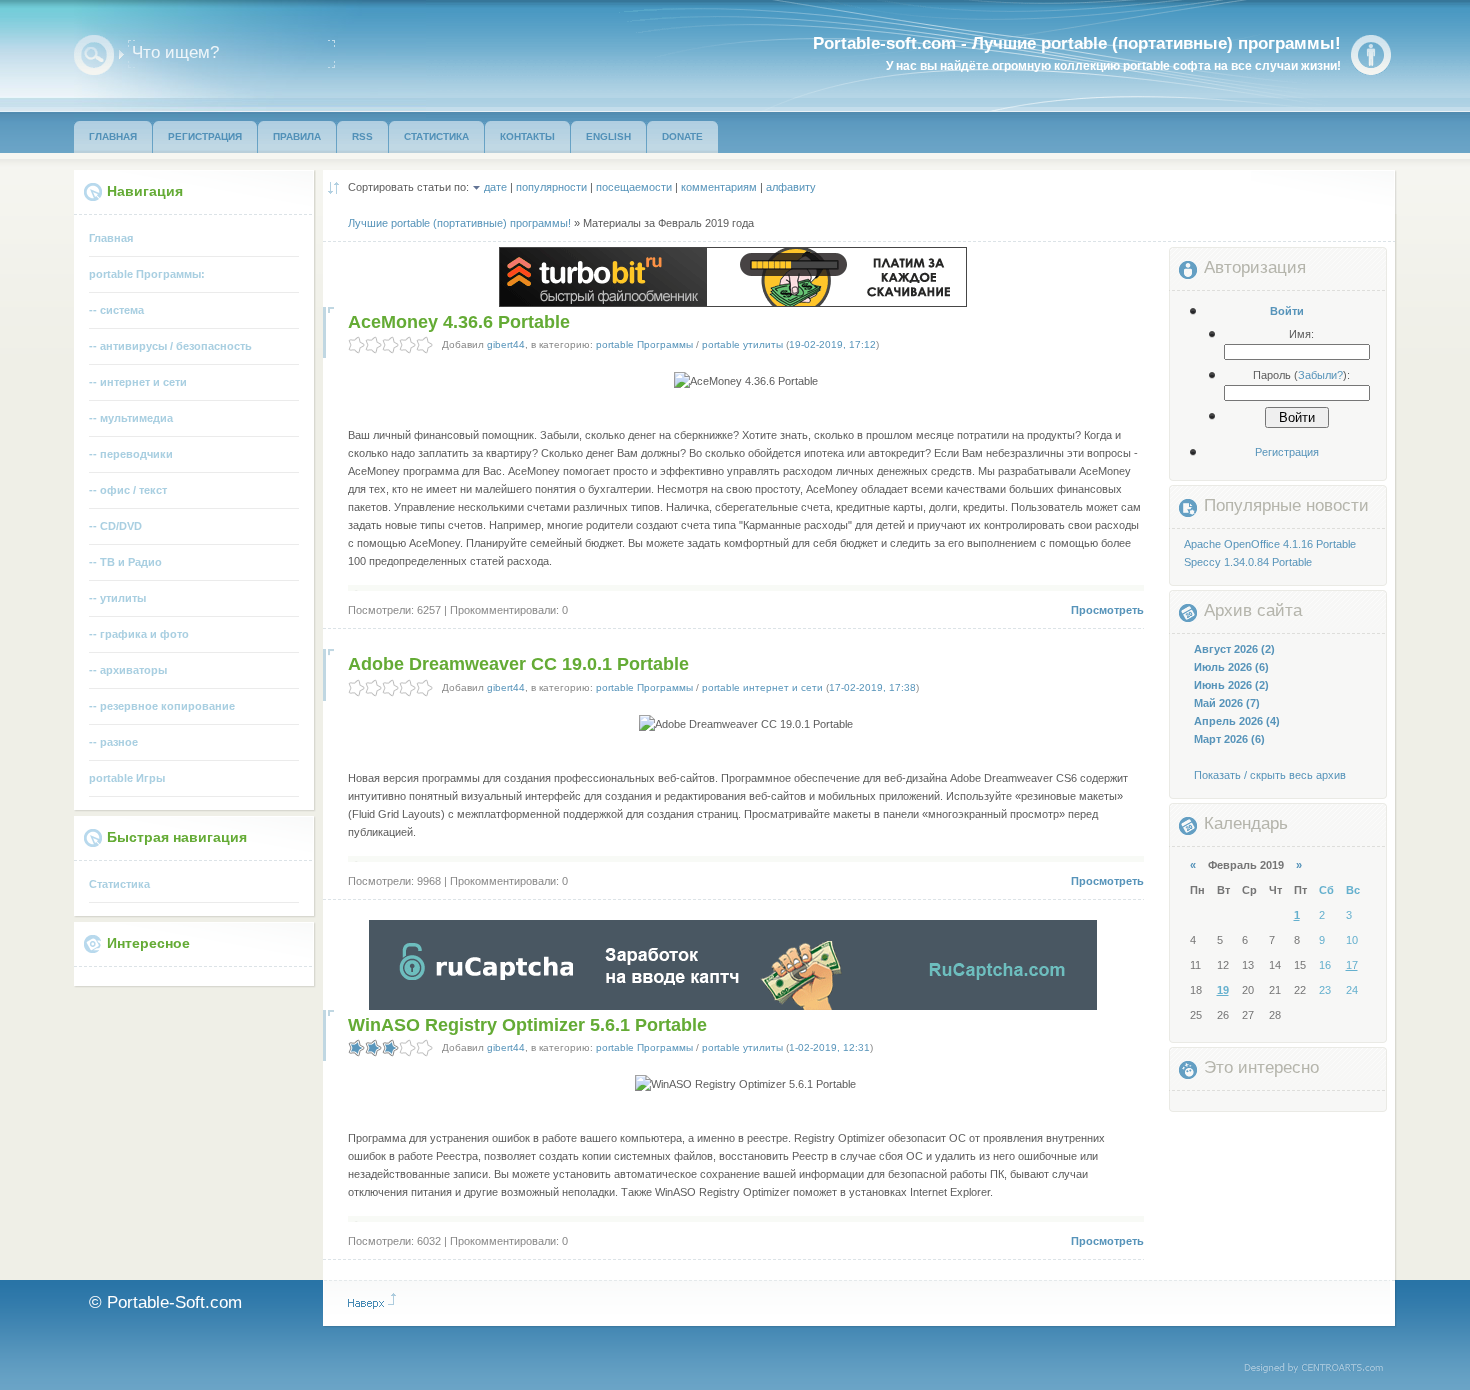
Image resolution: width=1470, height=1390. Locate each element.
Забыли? (1320, 375)
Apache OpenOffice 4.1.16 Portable (1270, 544)
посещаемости (634, 187)
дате (495, 187)
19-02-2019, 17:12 (832, 344)
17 (1352, 965)
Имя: (1301, 334)
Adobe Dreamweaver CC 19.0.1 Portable (518, 664)
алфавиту (791, 187)
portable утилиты (742, 344)
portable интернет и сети (762, 687)
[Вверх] (372, 1301)
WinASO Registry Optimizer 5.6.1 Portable (527, 1025)
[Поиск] (94, 55)
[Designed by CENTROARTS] (1320, 1369)
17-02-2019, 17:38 (872, 687)
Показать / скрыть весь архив (1270, 775)
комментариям (719, 187)
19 (1223, 990)
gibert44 (506, 344)
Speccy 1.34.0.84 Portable (1248, 562)
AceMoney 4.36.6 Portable (459, 322)
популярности (551, 187)
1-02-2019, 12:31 (829, 1047)
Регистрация (1287, 452)
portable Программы (644, 344)
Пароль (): (1301, 375)
